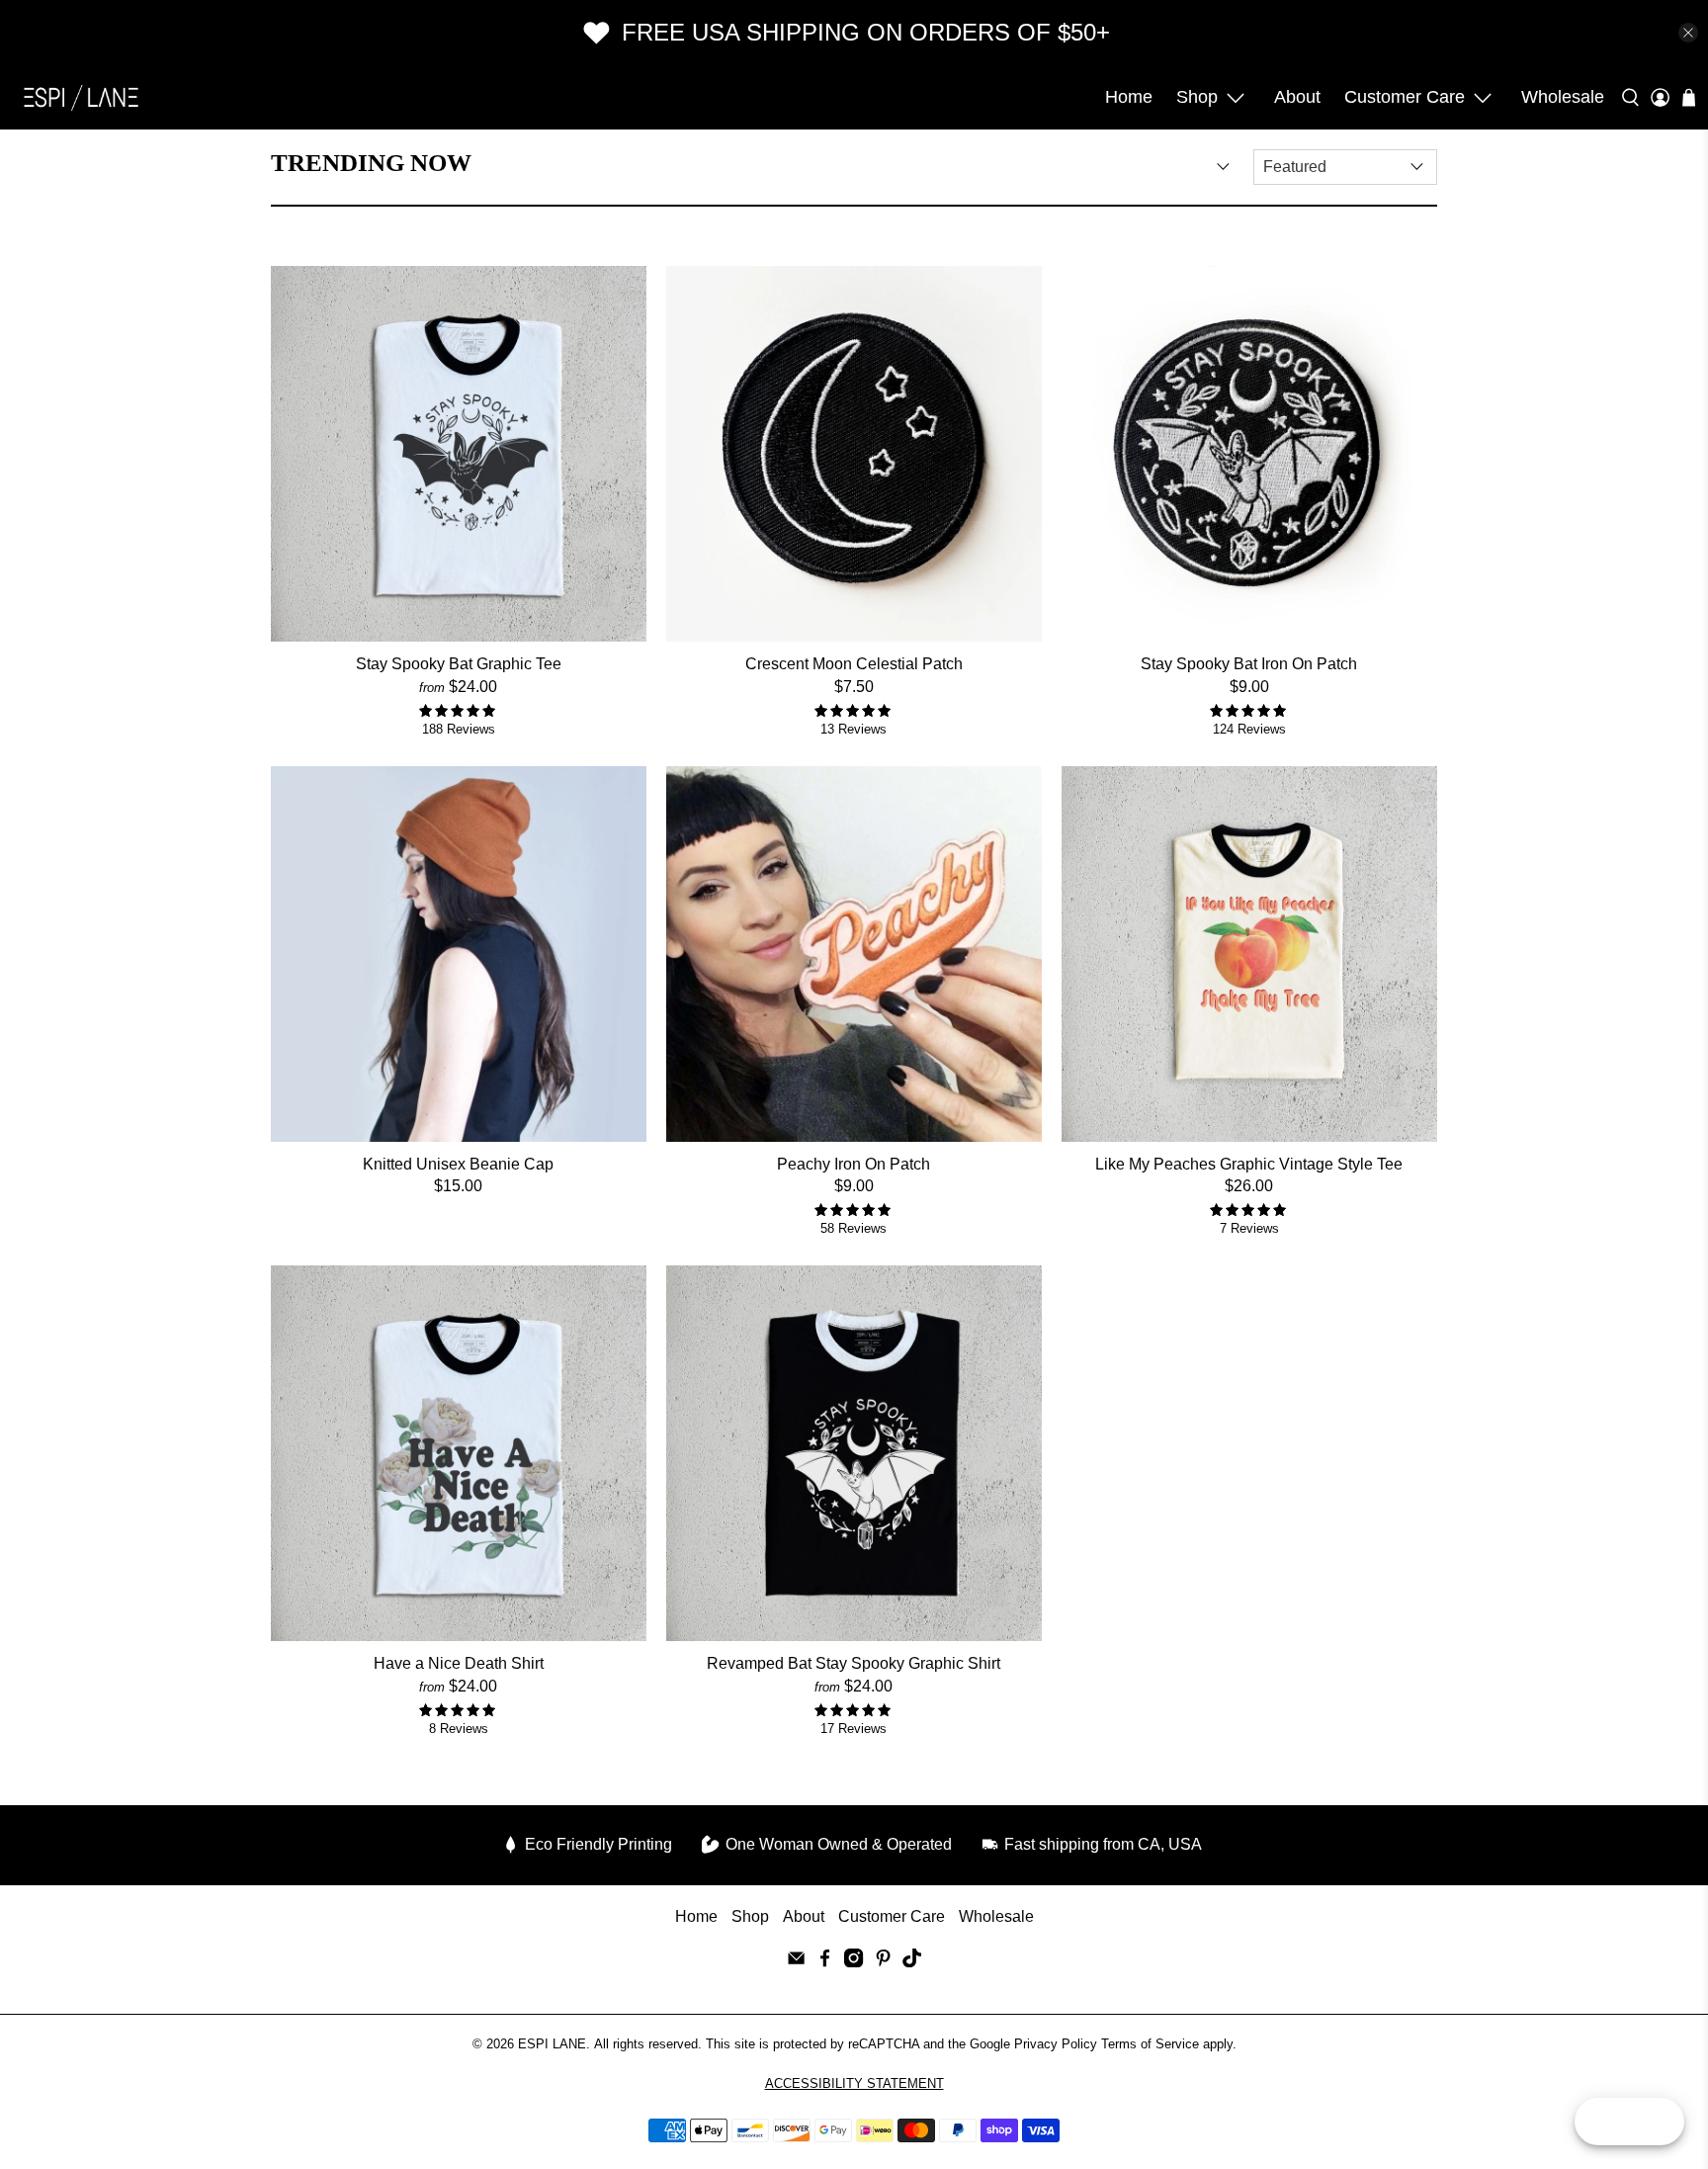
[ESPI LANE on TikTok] (912, 1962)
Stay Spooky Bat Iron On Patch (1249, 664)
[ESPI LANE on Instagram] (854, 1962)
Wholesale (1563, 97)
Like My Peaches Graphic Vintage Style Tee (1249, 1164)
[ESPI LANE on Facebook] (825, 1962)
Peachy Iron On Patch (854, 1164)
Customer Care (1405, 97)
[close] (1688, 33)
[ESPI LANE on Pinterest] (883, 1962)
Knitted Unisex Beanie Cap (458, 1164)
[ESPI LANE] (81, 97)
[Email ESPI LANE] (796, 1962)
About (1297, 97)
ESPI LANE (552, 2044)
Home (1129, 97)
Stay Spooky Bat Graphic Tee (459, 664)
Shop (1197, 97)
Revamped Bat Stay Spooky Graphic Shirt (854, 1663)
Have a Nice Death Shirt (459, 1663)
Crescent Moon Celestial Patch (854, 664)
